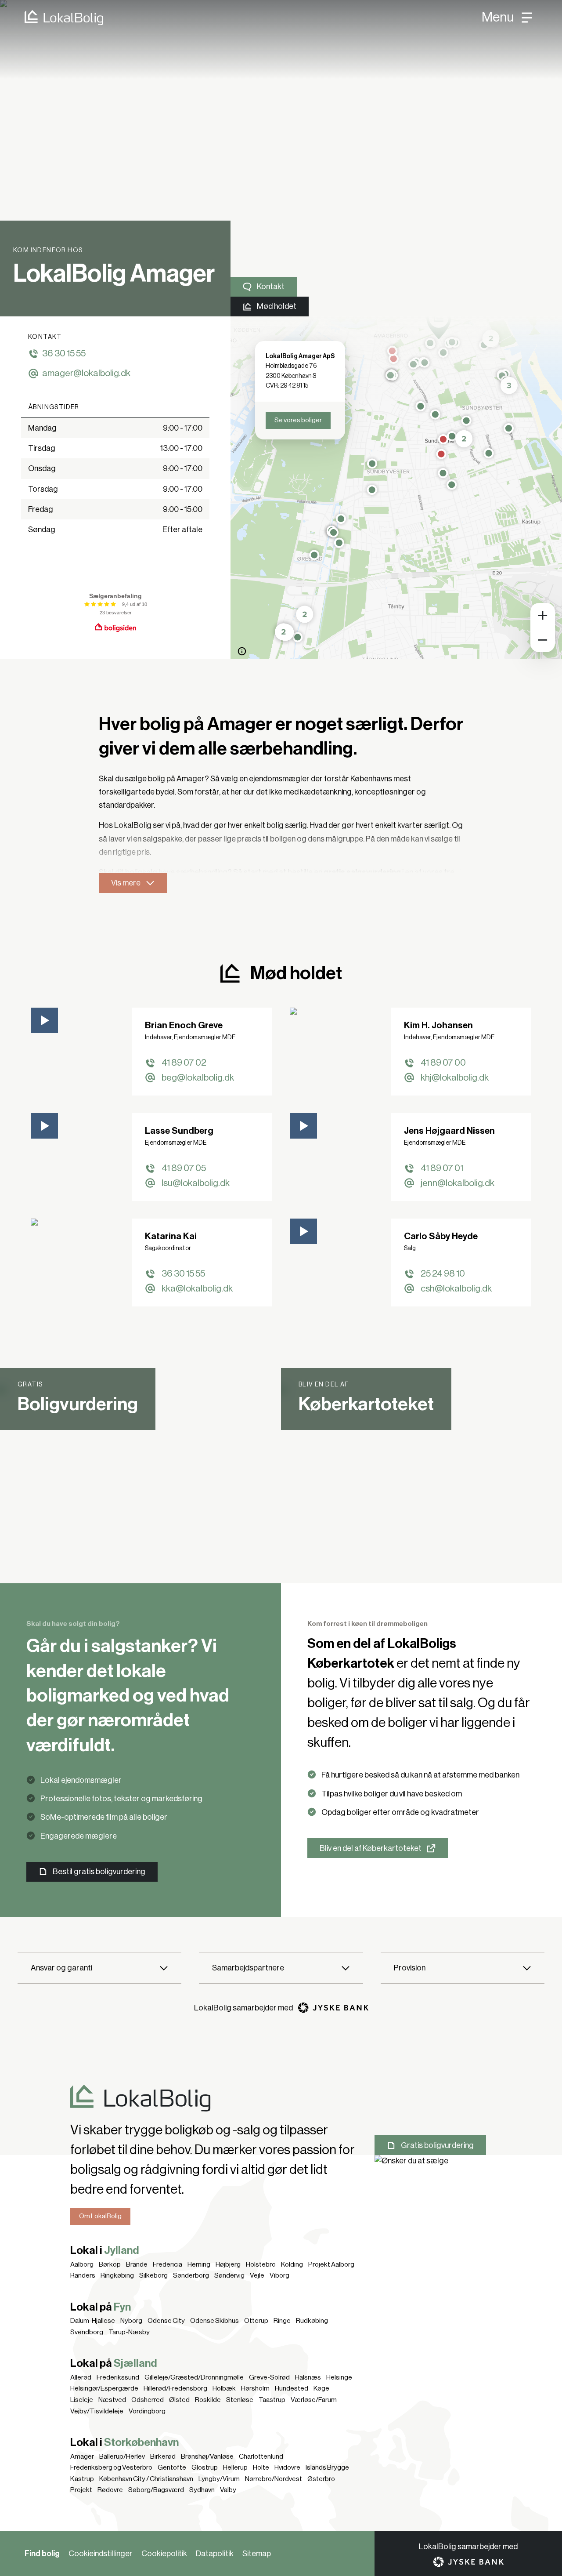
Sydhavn (202, 2490)
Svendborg (87, 2332)
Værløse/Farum (314, 2400)
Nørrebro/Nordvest (274, 2479)
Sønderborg (191, 2275)
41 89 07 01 (442, 1168)
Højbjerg (228, 2264)
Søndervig (229, 2275)
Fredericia (168, 2264)
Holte (261, 2467)
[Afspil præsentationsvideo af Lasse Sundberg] (44, 1126)
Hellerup (235, 2467)
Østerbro (321, 2479)
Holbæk (224, 2388)
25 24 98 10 (443, 1274)
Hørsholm (255, 2388)
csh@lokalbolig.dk (456, 1289)
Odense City (166, 2321)
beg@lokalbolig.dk (198, 1078)
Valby (228, 2490)
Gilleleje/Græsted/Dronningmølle (194, 2377)
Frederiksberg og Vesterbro (111, 2467)
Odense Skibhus (214, 2321)
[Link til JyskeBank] (333, 2008)
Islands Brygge (327, 2467)
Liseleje (82, 2400)
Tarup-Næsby (129, 2332)
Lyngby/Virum (219, 2479)
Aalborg (82, 2264)
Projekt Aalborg (331, 2264)
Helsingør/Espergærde (104, 2388)
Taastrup (272, 2400)
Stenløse (240, 2400)
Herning (199, 2264)
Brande (137, 2264)
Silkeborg (153, 2275)
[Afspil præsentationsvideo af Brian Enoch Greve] (44, 1020)
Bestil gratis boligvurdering (99, 1872)
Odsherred (148, 2400)
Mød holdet (277, 306)
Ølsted (179, 2400)
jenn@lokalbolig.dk (458, 1183)
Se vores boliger (298, 420)
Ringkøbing (117, 2275)
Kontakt (271, 287)
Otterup (256, 2321)
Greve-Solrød (269, 2377)
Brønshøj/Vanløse (207, 2456)
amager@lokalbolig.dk (86, 373)
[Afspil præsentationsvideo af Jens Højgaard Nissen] (303, 1126)
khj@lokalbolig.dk (455, 1078)
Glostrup (205, 2467)
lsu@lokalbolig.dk (196, 1183)
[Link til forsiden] (52, 18)
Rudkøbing (312, 2321)
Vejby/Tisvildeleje (97, 2411)
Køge (321, 2388)
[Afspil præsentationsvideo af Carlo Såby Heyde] (303, 1231)
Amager (82, 2456)
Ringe (282, 2321)
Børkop (110, 2264)
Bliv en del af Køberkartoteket (371, 1848)
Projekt (81, 2490)
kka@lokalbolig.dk (197, 1289)
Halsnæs (308, 2377)
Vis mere (126, 883)
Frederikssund (118, 2377)
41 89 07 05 (184, 1168)
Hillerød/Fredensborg (175, 2388)
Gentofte (172, 2467)
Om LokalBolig (100, 2216)
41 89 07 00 (443, 1063)
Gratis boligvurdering (437, 2145)
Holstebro (261, 2264)
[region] (396, 488)
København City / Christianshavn (146, 2479)
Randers (83, 2275)
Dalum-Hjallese (93, 2321)
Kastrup (82, 2479)
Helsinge (339, 2377)
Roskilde (208, 2400)
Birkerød (163, 2456)
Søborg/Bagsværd (156, 2490)
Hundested (292, 2388)
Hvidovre (287, 2467)
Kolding (292, 2264)
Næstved (112, 2400)
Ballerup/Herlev (122, 2456)
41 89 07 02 (184, 1063)
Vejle (257, 2275)
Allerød (81, 2377)
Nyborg (131, 2321)
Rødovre (110, 2490)
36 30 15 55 (64, 354)
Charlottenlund (261, 2456)
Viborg (279, 2275)
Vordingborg (147, 2411)
